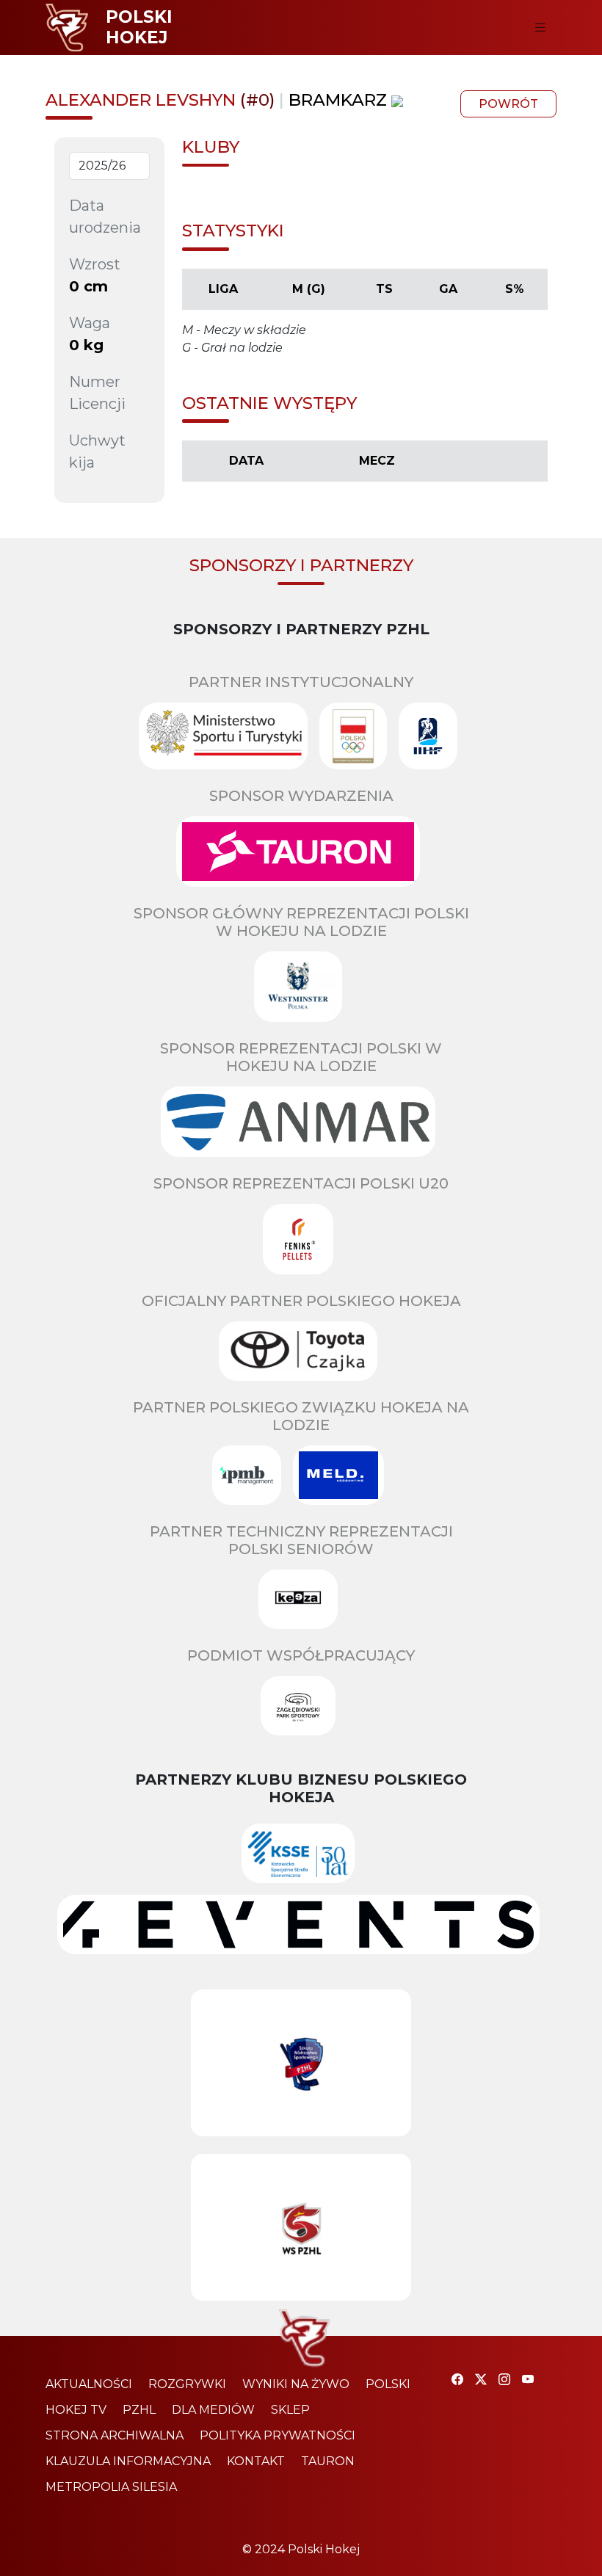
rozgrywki (187, 2384)
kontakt (256, 2461)
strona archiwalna (115, 2435)
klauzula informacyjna (128, 2461)
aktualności (89, 2384)
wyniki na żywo (296, 2384)
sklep (290, 2410)
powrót (508, 104)
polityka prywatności (278, 2435)
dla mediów (213, 2410)
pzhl (139, 2410)
